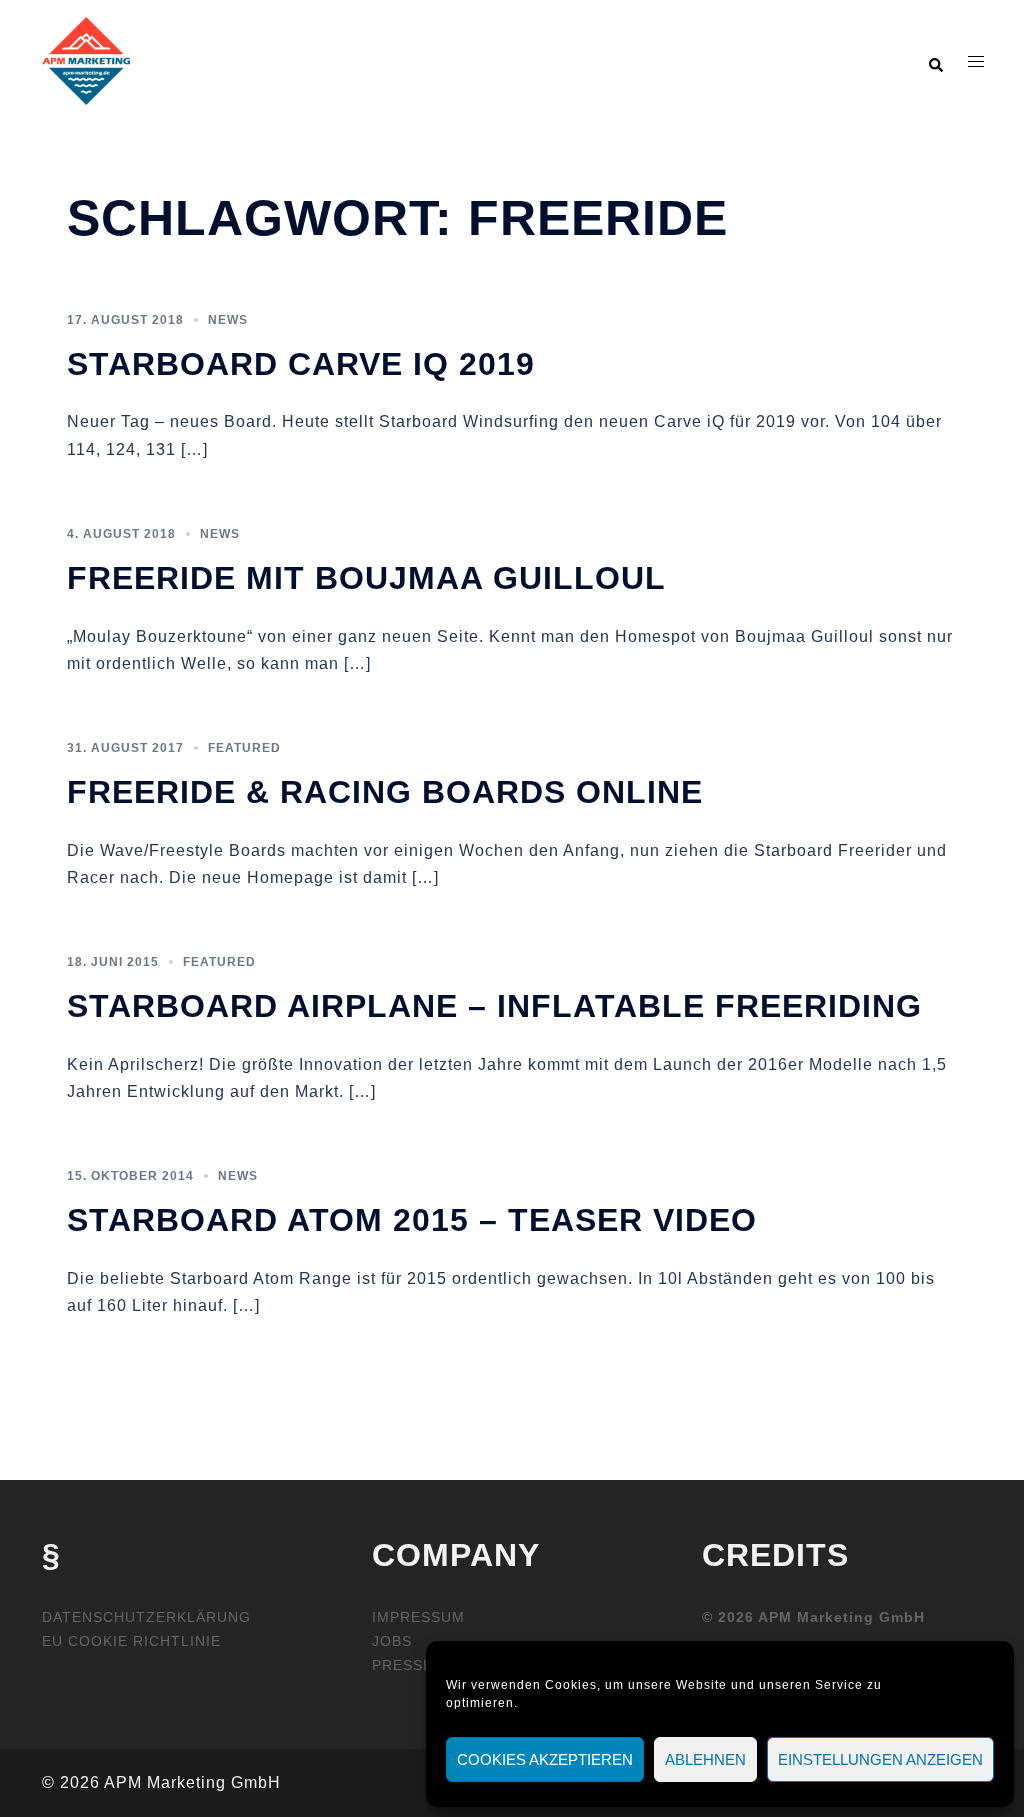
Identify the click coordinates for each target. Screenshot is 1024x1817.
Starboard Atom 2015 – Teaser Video (412, 1220)
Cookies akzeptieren (545, 1759)
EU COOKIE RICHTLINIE (131, 1641)
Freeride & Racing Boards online (385, 792)
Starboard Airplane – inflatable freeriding (494, 1006)
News (228, 320)
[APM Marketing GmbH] (86, 60)
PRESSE (402, 1665)
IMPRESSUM (418, 1617)
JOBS (392, 1641)
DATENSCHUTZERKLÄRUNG (146, 1617)
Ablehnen (705, 1759)
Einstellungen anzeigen (880, 1759)
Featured (244, 748)
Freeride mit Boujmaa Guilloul (366, 578)
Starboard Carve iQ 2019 (301, 364)
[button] (935, 61)
